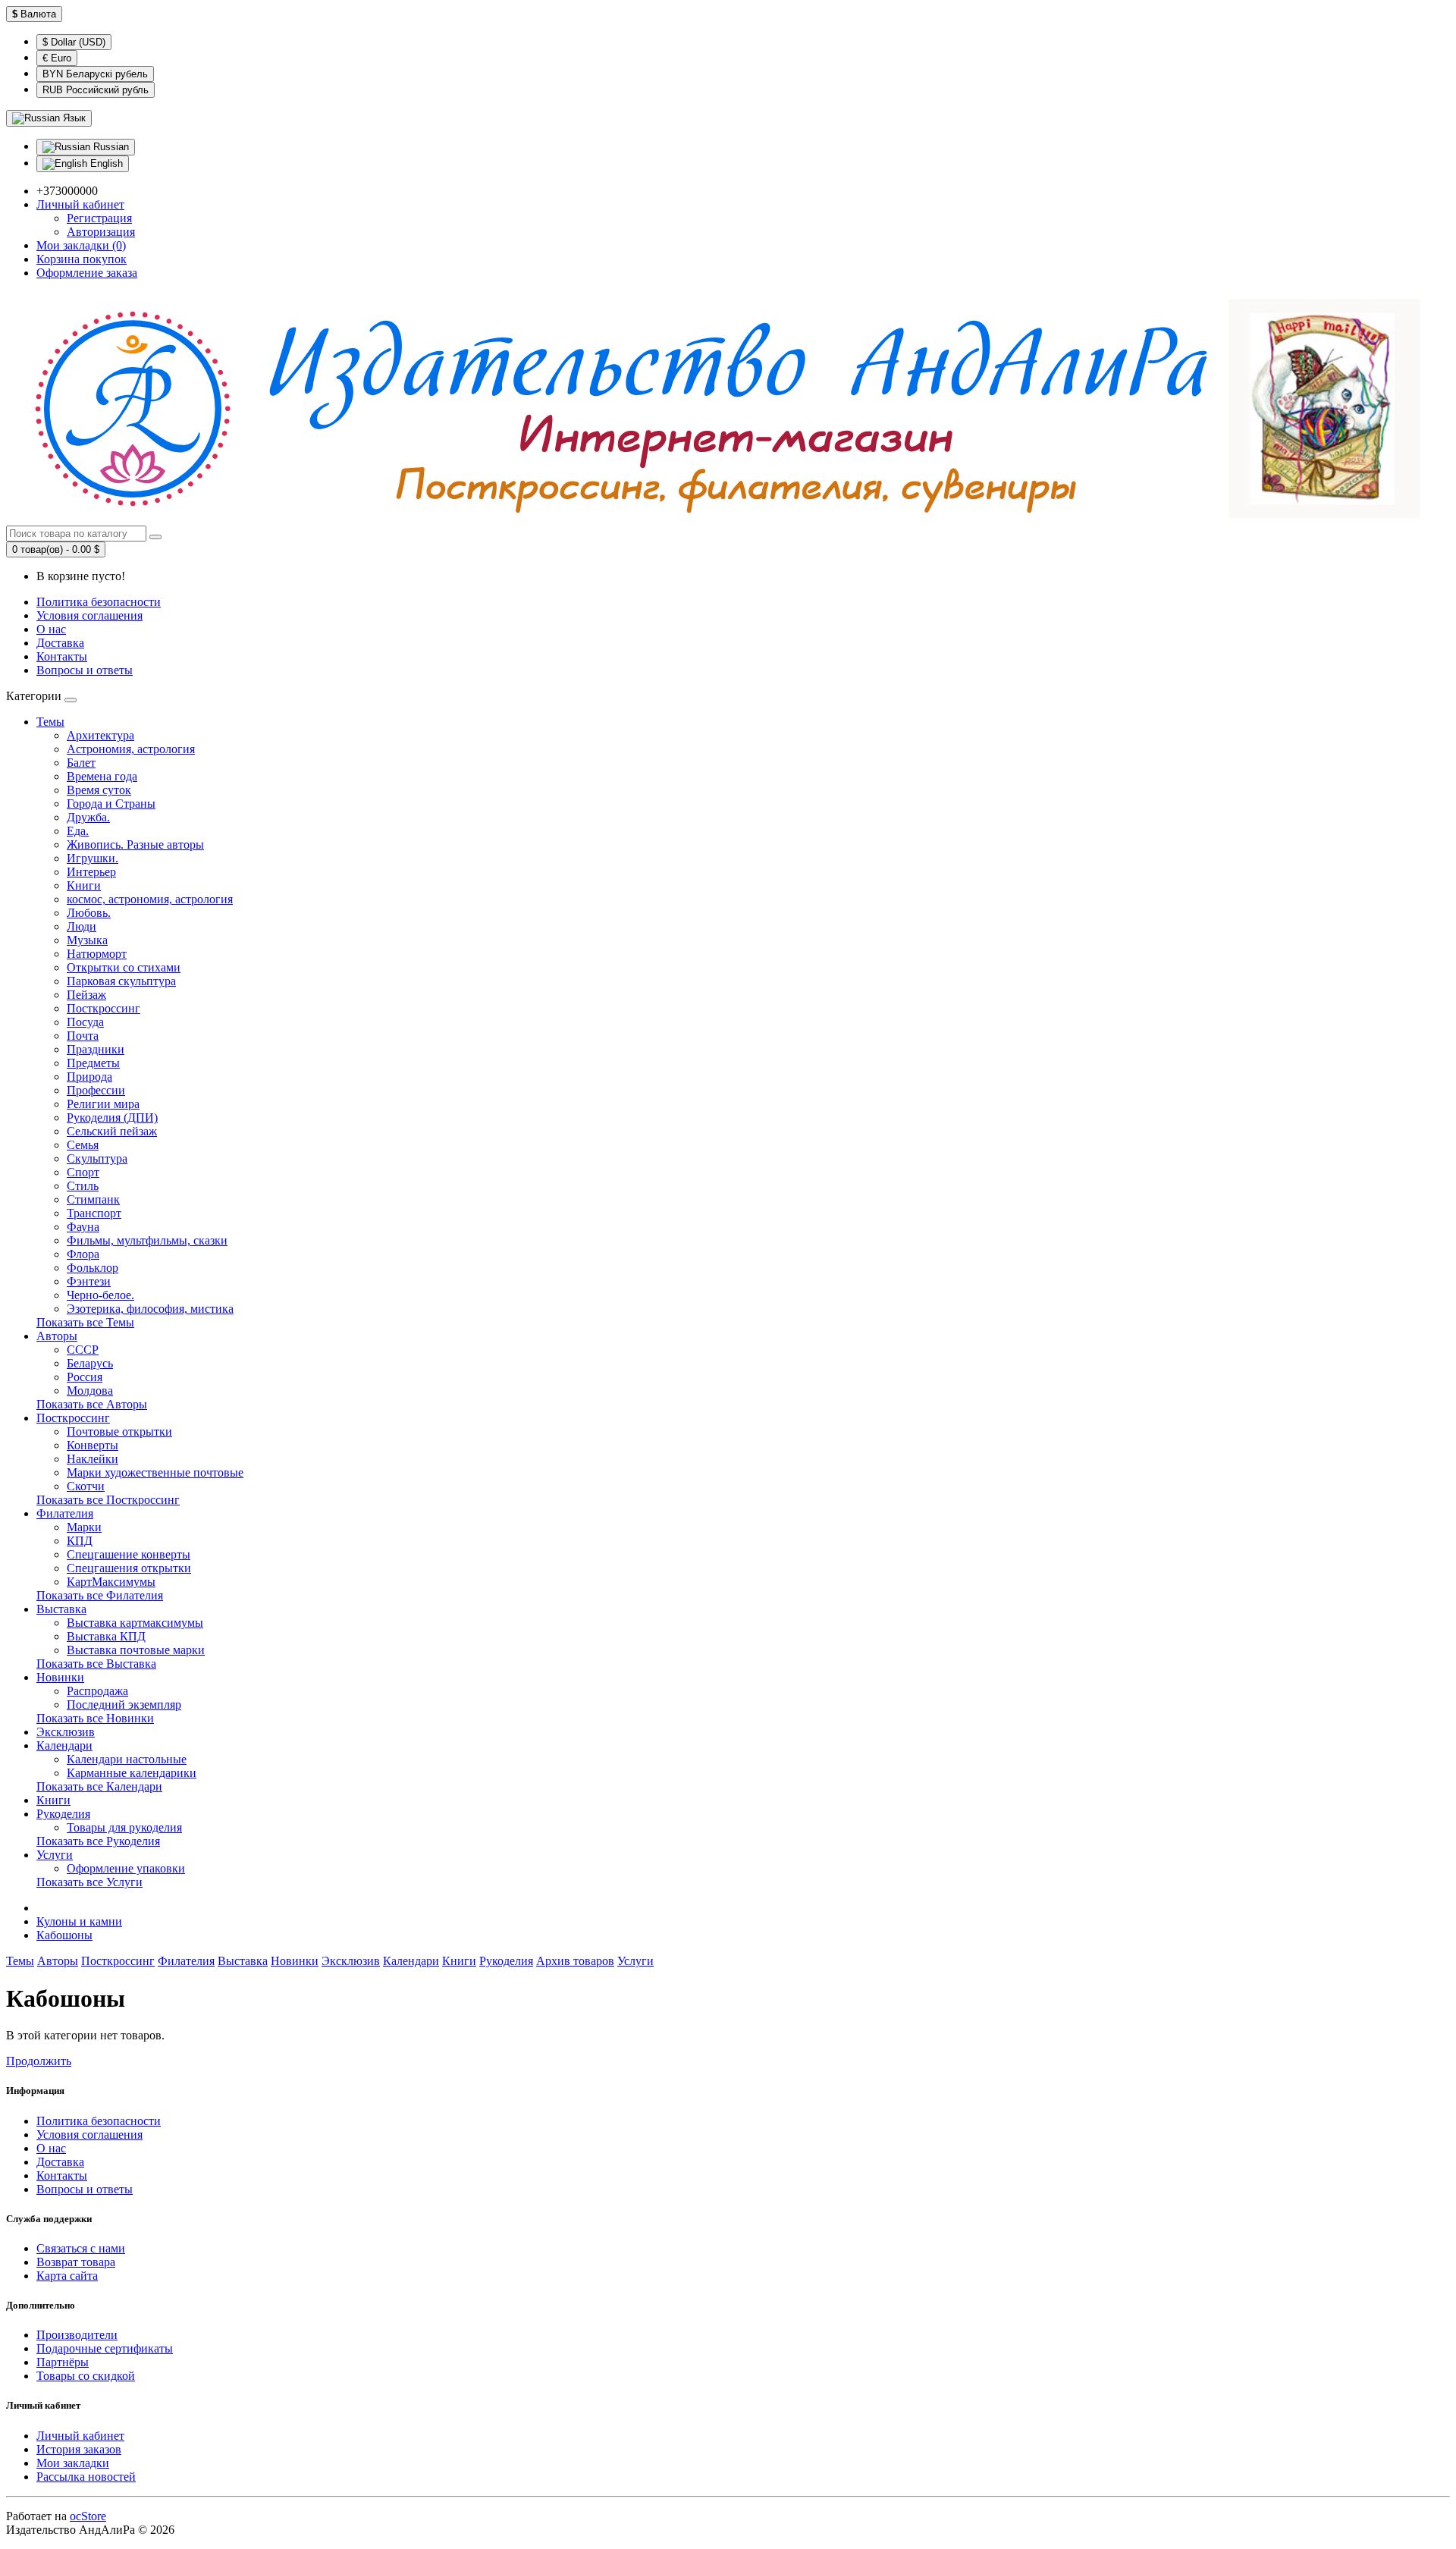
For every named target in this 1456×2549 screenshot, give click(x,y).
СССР (83, 1350)
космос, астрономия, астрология (150, 899)
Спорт (83, 1172)
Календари (64, 1745)
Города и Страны (111, 804)
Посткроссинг (104, 1008)
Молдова (90, 1391)
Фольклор (93, 1268)
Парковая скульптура (121, 981)
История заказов (79, 2449)
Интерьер (91, 872)
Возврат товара (76, 2262)
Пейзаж (86, 995)
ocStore (88, 2516)
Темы (50, 722)
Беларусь (90, 1363)
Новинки (60, 1677)
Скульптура (97, 1158)
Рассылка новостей (86, 2477)
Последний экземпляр (124, 1705)
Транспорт (94, 1213)
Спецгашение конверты (129, 1554)
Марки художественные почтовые (155, 1472)
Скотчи (86, 1486)
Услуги (55, 1855)
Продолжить (39, 2061)
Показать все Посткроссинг (108, 1500)
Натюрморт (97, 954)
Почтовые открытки (119, 1431)
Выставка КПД (106, 1636)
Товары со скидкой (86, 2376)
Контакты (62, 656)
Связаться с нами (81, 2248)
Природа (89, 1077)
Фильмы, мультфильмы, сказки (147, 1240)
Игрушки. (93, 858)
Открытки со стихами (124, 967)
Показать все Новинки (95, 1718)
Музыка (87, 940)
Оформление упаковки (126, 1868)
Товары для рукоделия (124, 1827)
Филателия (65, 1513)
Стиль (83, 1186)
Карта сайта (67, 2276)
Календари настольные (127, 1759)
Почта (83, 1036)
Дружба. (88, 817)
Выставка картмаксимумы (135, 1623)
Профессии (96, 1090)
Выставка (61, 1609)
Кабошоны (64, 1935)
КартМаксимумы (111, 1582)
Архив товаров (575, 1961)
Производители (77, 2335)
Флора (83, 1254)
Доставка (60, 643)
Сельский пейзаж (112, 1131)
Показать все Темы (85, 1322)
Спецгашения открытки (129, 1568)
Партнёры (63, 2362)
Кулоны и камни (79, 1921)
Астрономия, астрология (131, 749)
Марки (84, 1527)
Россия (85, 1377)
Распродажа (97, 1691)
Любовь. (89, 913)
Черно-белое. (100, 1295)
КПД (80, 1541)
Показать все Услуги (89, 1882)
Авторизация (101, 232)
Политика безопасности (99, 602)
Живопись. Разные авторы (135, 844)
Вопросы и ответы (85, 670)
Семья (83, 1145)
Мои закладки (73, 2463)
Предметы (93, 1063)
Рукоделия (63, 1814)
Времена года (102, 776)
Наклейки (93, 1459)
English (105, 163)
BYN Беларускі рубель (95, 74)
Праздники (96, 1049)
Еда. (78, 831)
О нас (51, 629)
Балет (81, 763)
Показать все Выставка (96, 1664)
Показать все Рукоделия (98, 1841)
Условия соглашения (89, 615)
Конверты (93, 1445)
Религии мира (103, 1104)
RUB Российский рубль (96, 90)
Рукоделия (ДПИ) (112, 1118)
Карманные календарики (132, 1773)
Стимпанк (93, 1199)
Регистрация (99, 218)
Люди (82, 926)
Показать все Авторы (92, 1404)
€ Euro (57, 58)
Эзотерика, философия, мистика (150, 1309)
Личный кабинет (80, 2436)
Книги (84, 885)
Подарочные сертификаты (105, 2348)
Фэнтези (89, 1281)
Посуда (85, 1022)
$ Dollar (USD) (74, 42)
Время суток (99, 790)
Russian (110, 147)
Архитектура (100, 735)
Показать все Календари (99, 1786)
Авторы (57, 1336)
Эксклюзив (66, 1732)
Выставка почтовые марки (136, 1650)
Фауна (83, 1227)
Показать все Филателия (100, 1595)
